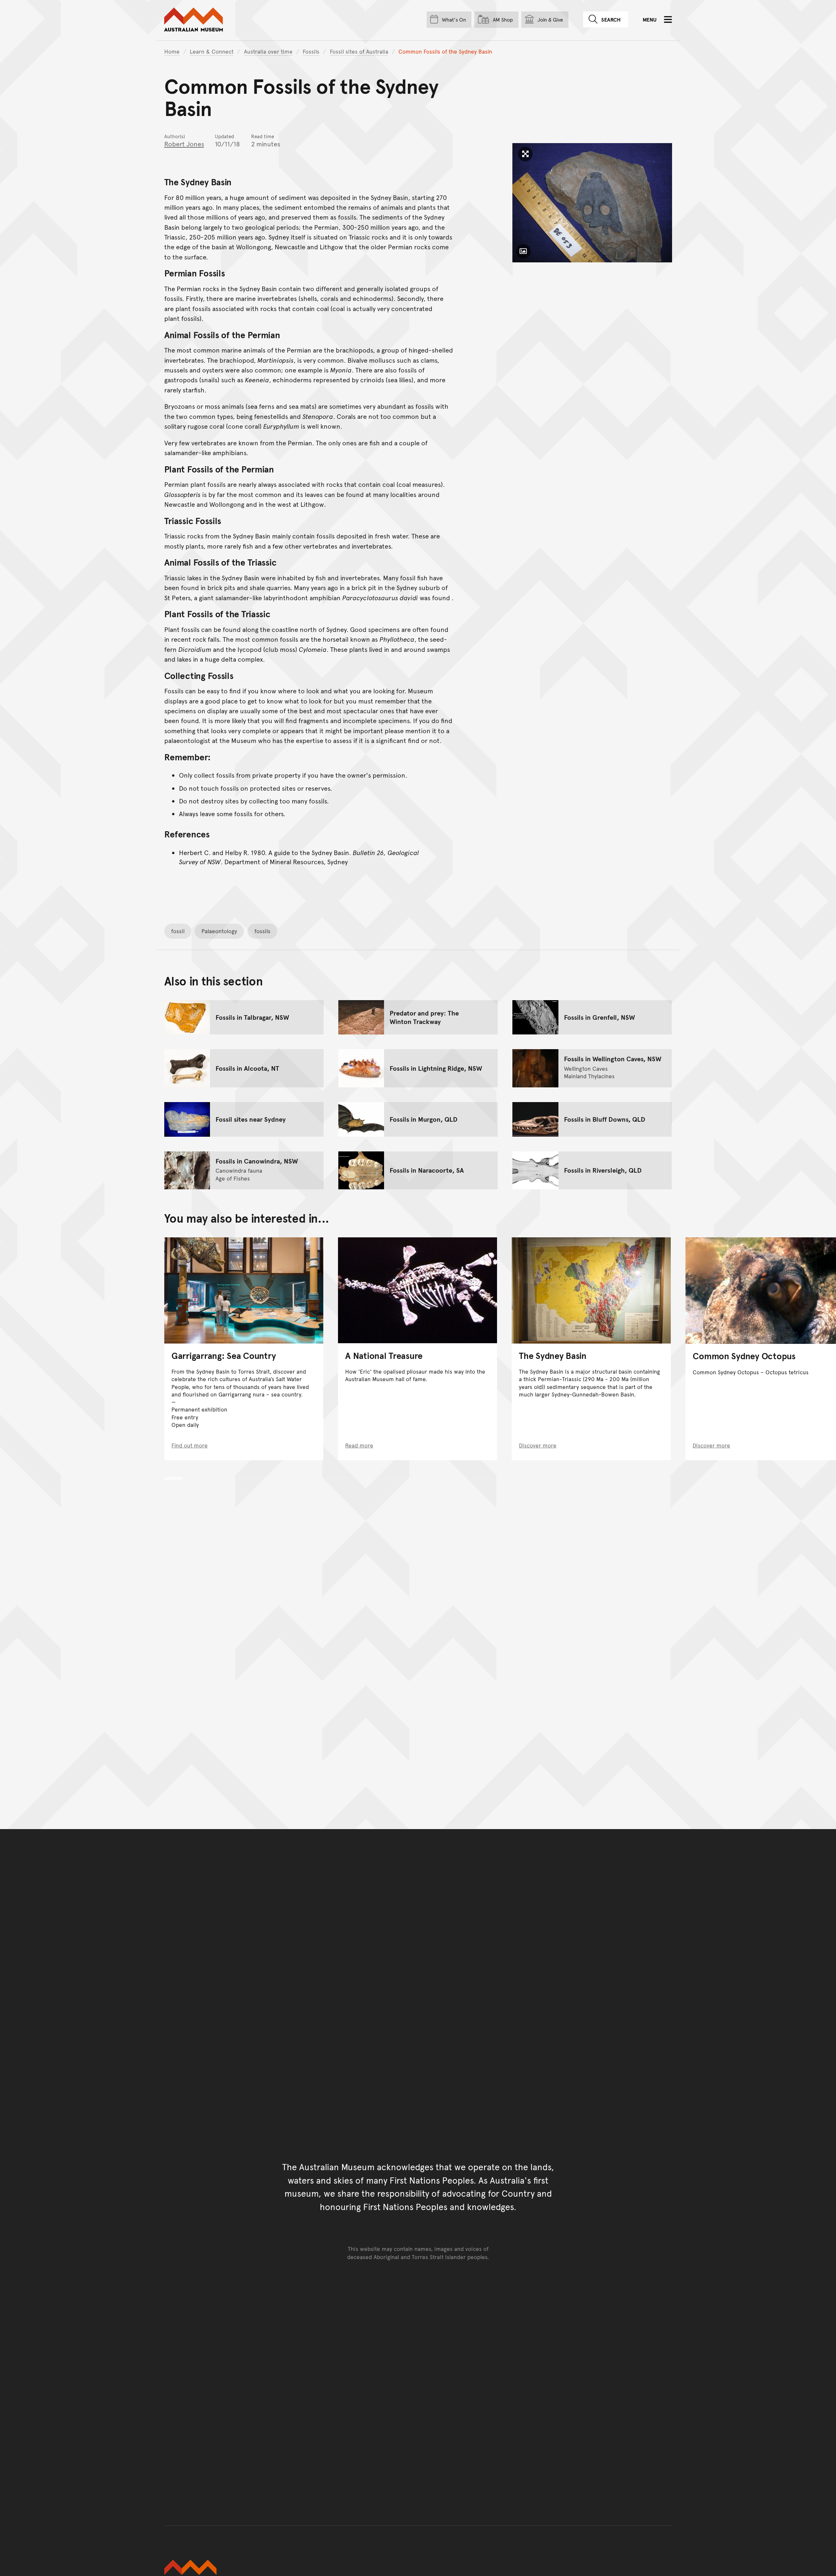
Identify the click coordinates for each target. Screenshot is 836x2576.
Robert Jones (184, 144)
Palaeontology (219, 931)
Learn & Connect (212, 51)
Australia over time (268, 51)
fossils (262, 931)
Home (172, 51)
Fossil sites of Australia (359, 51)
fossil (178, 931)
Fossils (311, 51)
